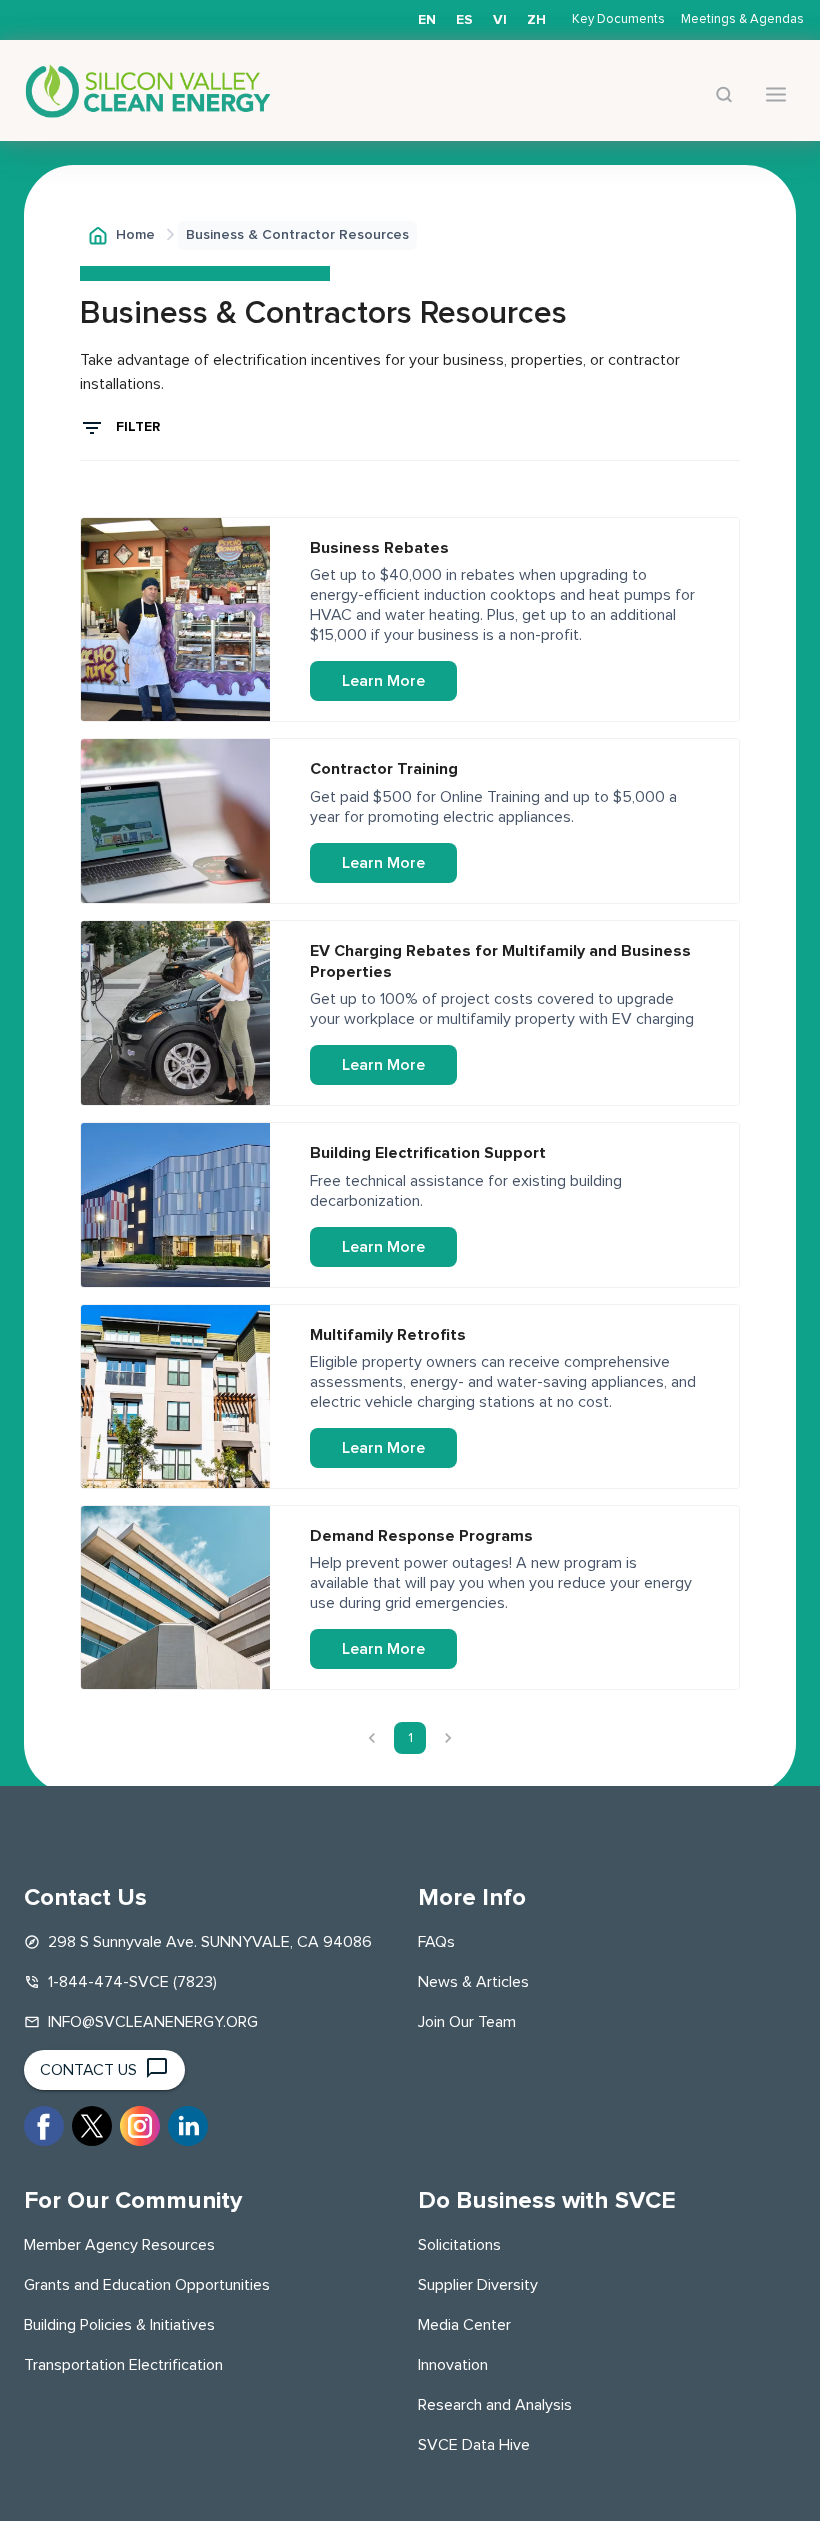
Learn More (383, 681)
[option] (464, 20)
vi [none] (500, 20)
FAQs (436, 1942)
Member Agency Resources (119, 2245)
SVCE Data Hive (474, 2445)
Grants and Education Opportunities (147, 2285)
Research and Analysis (495, 2405)
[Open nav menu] (776, 94)
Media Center (464, 2325)
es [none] (464, 20)
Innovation (453, 2365)
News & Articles (473, 1982)
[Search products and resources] (724, 94)
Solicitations (459, 2245)
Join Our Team (467, 2022)
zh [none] (536, 20)
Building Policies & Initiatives (119, 2325)
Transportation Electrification (123, 2365)
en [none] (427, 20)
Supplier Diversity (478, 2285)
